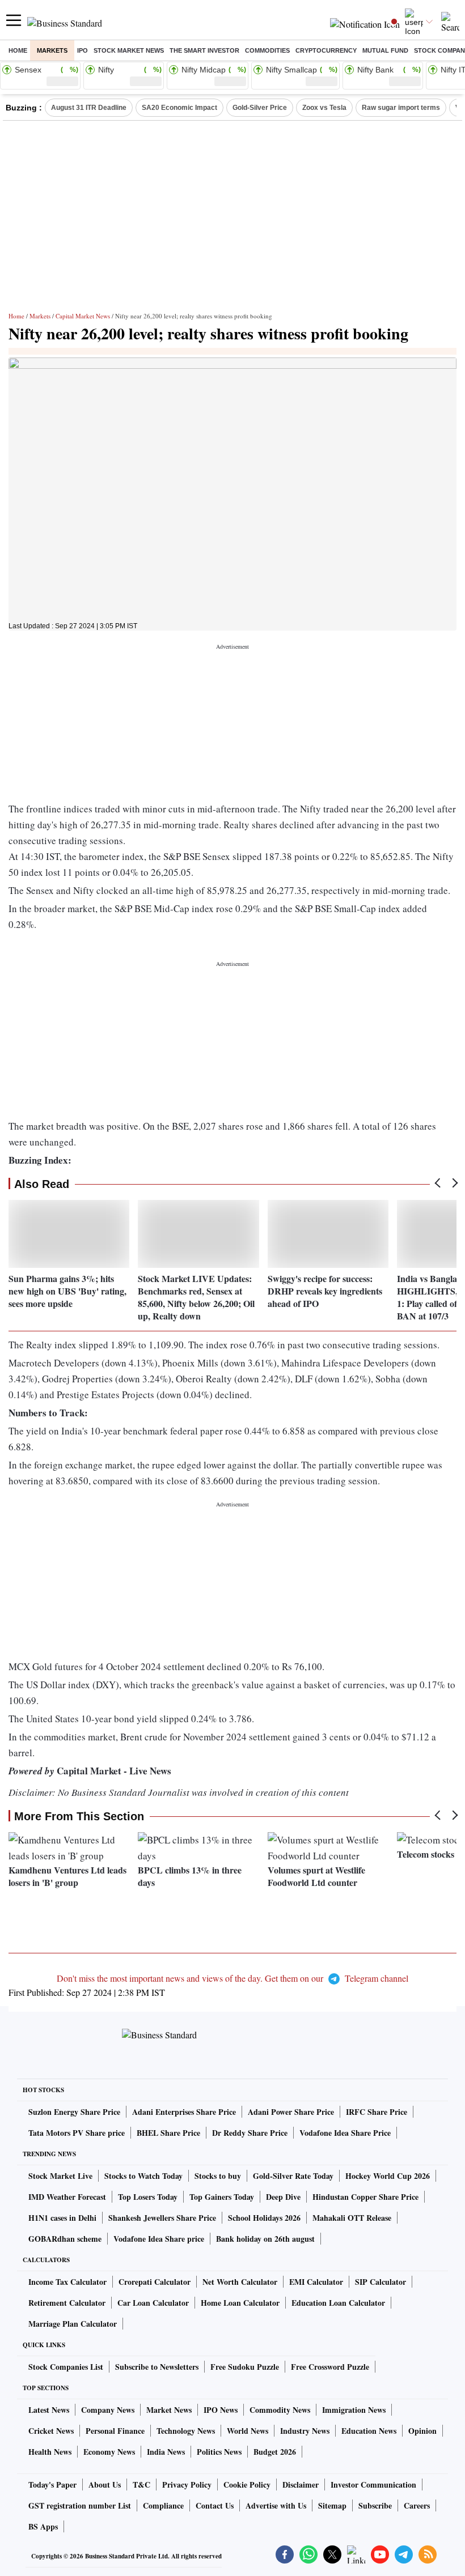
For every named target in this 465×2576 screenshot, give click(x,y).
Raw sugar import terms (401, 108)
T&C (141, 2485)
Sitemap (332, 2505)
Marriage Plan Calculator (73, 2324)
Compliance (163, 2505)
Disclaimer (301, 2485)
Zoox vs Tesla (324, 108)
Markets (52, 50)
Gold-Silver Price (260, 108)
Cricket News (51, 2431)
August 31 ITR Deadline (89, 108)
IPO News (221, 2410)
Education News (369, 2431)
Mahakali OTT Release (352, 2218)
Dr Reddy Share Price (250, 2133)
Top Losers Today (148, 2197)
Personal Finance (115, 2431)
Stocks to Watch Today (143, 2176)
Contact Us (215, 2505)
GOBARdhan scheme (65, 2239)
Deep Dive (283, 2197)
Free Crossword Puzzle (330, 2367)
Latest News (49, 2410)
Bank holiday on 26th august (265, 2239)
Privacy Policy (187, 2485)
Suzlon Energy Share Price (74, 2112)
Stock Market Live (60, 2176)
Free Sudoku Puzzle (245, 2367)
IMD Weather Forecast (67, 2197)
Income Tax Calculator (67, 2282)
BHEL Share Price (168, 2133)
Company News (108, 2410)
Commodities (267, 50)
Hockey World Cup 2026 (388, 2176)
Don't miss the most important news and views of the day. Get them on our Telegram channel (232, 1978)
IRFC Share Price (377, 2112)
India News (166, 2452)
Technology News (186, 2431)
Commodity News (280, 2410)
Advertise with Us (276, 2505)
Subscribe (375, 2505)
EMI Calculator (316, 2282)
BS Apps (43, 2526)
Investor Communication (373, 2485)
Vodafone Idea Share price (159, 2239)
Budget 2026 (275, 2452)
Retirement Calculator (67, 2303)
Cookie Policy (247, 2485)
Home (18, 50)
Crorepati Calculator (155, 2282)
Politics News (219, 2452)
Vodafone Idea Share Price (345, 2133)
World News (248, 2431)
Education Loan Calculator (338, 2303)
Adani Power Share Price (291, 2112)
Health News (50, 2452)
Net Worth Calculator (240, 2282)
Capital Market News (83, 316)
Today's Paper (52, 2485)
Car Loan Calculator (153, 2303)
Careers (417, 2505)
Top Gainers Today (222, 2197)
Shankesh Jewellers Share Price (162, 2218)
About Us (105, 2485)
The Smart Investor (204, 50)
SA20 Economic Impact (179, 108)
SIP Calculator (381, 2282)
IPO (83, 50)
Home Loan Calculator (240, 2303)
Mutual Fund (385, 50)
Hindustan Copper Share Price (365, 2197)
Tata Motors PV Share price (77, 2133)
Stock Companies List (66, 2367)
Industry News (305, 2431)
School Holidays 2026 (264, 2218)
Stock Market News (129, 50)
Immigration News (354, 2410)
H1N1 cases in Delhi (62, 2218)
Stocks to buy (218, 2176)
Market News (169, 2410)
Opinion (422, 2431)
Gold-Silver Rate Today (293, 2176)
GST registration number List (80, 2505)
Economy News (109, 2452)
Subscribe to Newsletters (157, 2367)
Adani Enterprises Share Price (184, 2112)
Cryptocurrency (326, 50)
